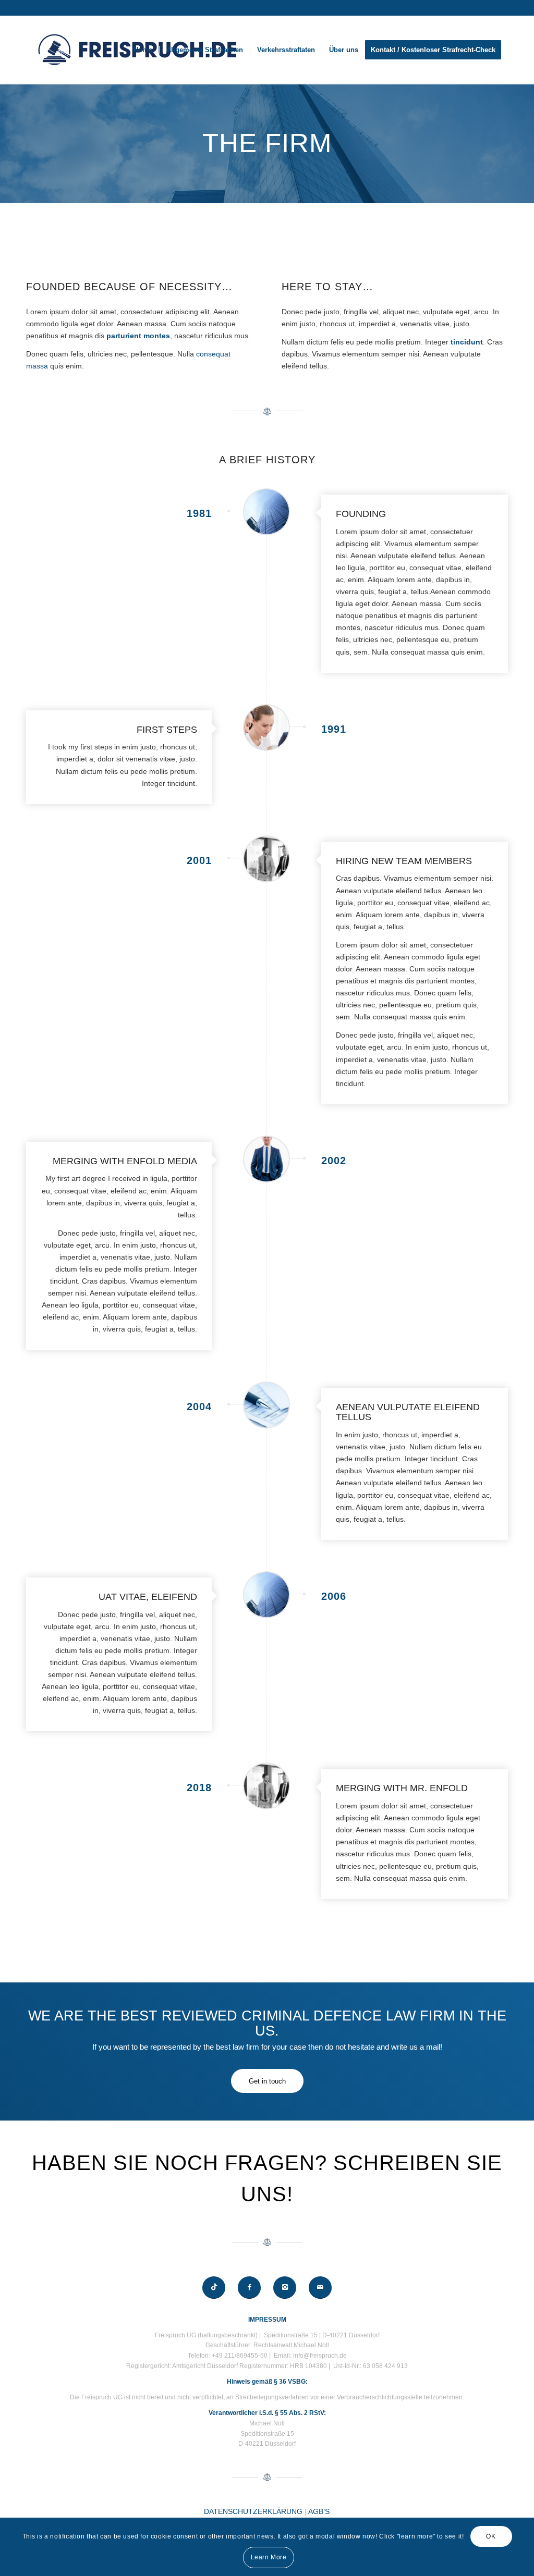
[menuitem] (143, 50)
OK (491, 2536)
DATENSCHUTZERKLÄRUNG (253, 2511)
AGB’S (318, 2511)
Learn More (269, 2557)
